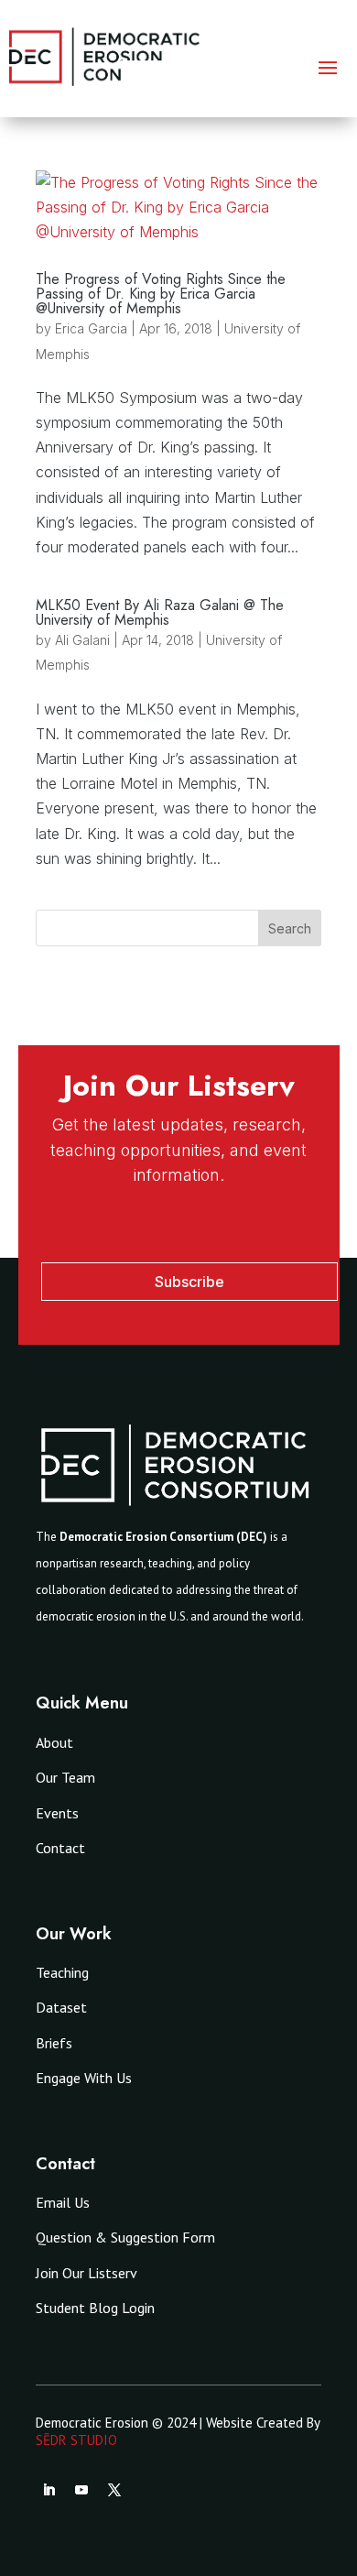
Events (57, 1813)
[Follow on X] (114, 2490)
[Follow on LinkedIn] (49, 2490)
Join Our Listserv (87, 2273)
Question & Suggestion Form (125, 2237)
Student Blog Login (95, 2308)
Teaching (62, 1972)
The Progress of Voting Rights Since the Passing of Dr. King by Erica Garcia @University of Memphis (161, 294)
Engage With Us (84, 2078)
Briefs (54, 2043)
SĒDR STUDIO (76, 2440)
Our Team (65, 1777)
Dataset (61, 2007)
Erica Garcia (91, 328)
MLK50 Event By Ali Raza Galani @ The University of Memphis (160, 612)
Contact (60, 1848)
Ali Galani (82, 640)
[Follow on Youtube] (81, 2490)
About (54, 1742)
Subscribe (189, 1282)
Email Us (63, 2202)
